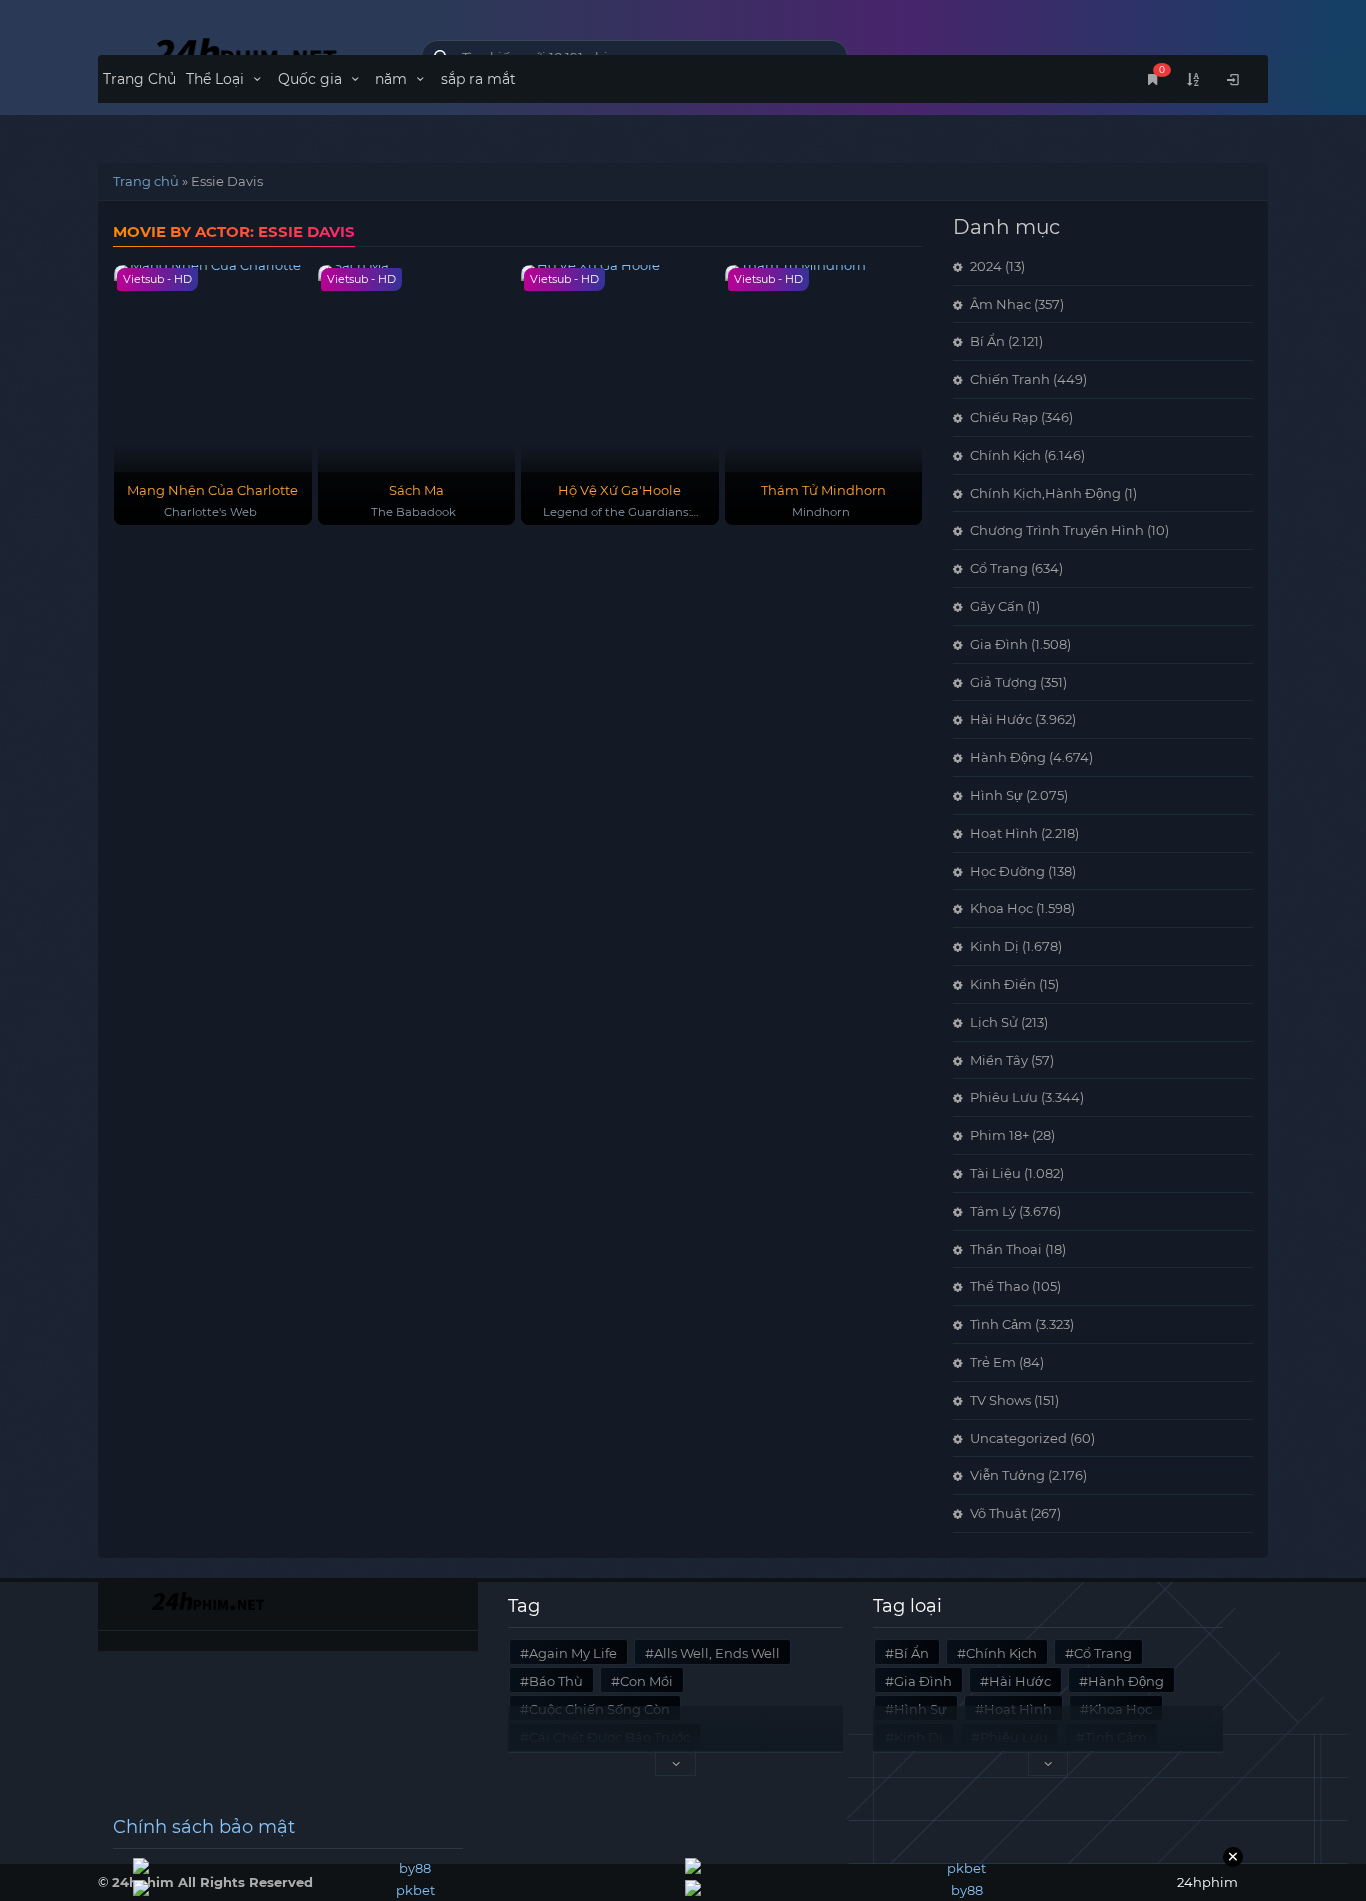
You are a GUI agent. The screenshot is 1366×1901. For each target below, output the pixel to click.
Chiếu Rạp (1004, 417)
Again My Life (573, 1653)
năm (393, 79)
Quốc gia (312, 79)
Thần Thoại (1006, 1249)
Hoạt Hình (1004, 833)
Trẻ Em (993, 1362)
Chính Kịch (1005, 455)
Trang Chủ (139, 79)
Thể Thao (999, 1286)
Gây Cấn (997, 606)
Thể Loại (217, 79)
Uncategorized (1018, 1438)
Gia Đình (999, 644)
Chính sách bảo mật (204, 1827)
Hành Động (1008, 757)
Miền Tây (999, 1060)
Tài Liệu (995, 1173)
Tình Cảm (1001, 1324)
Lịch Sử (994, 1022)
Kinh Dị (994, 946)
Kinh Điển (1003, 984)
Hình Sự (996, 795)
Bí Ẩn (987, 341)
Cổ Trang (999, 568)
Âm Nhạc (1000, 304)
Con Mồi (646, 1681)
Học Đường (1007, 871)
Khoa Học (1001, 908)
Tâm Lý (993, 1211)
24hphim (244, 52)
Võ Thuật (998, 1513)
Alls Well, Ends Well (717, 1653)
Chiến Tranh (1010, 379)
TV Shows (1000, 1400)
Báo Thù (556, 1681)
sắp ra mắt (478, 79)
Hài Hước (1001, 719)
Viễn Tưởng (1007, 1475)
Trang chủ (146, 181)
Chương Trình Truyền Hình (1057, 530)
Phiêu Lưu (1004, 1097)
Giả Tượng (1003, 682)
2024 (986, 266)
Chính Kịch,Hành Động (1045, 493)
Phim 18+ (999, 1135)
